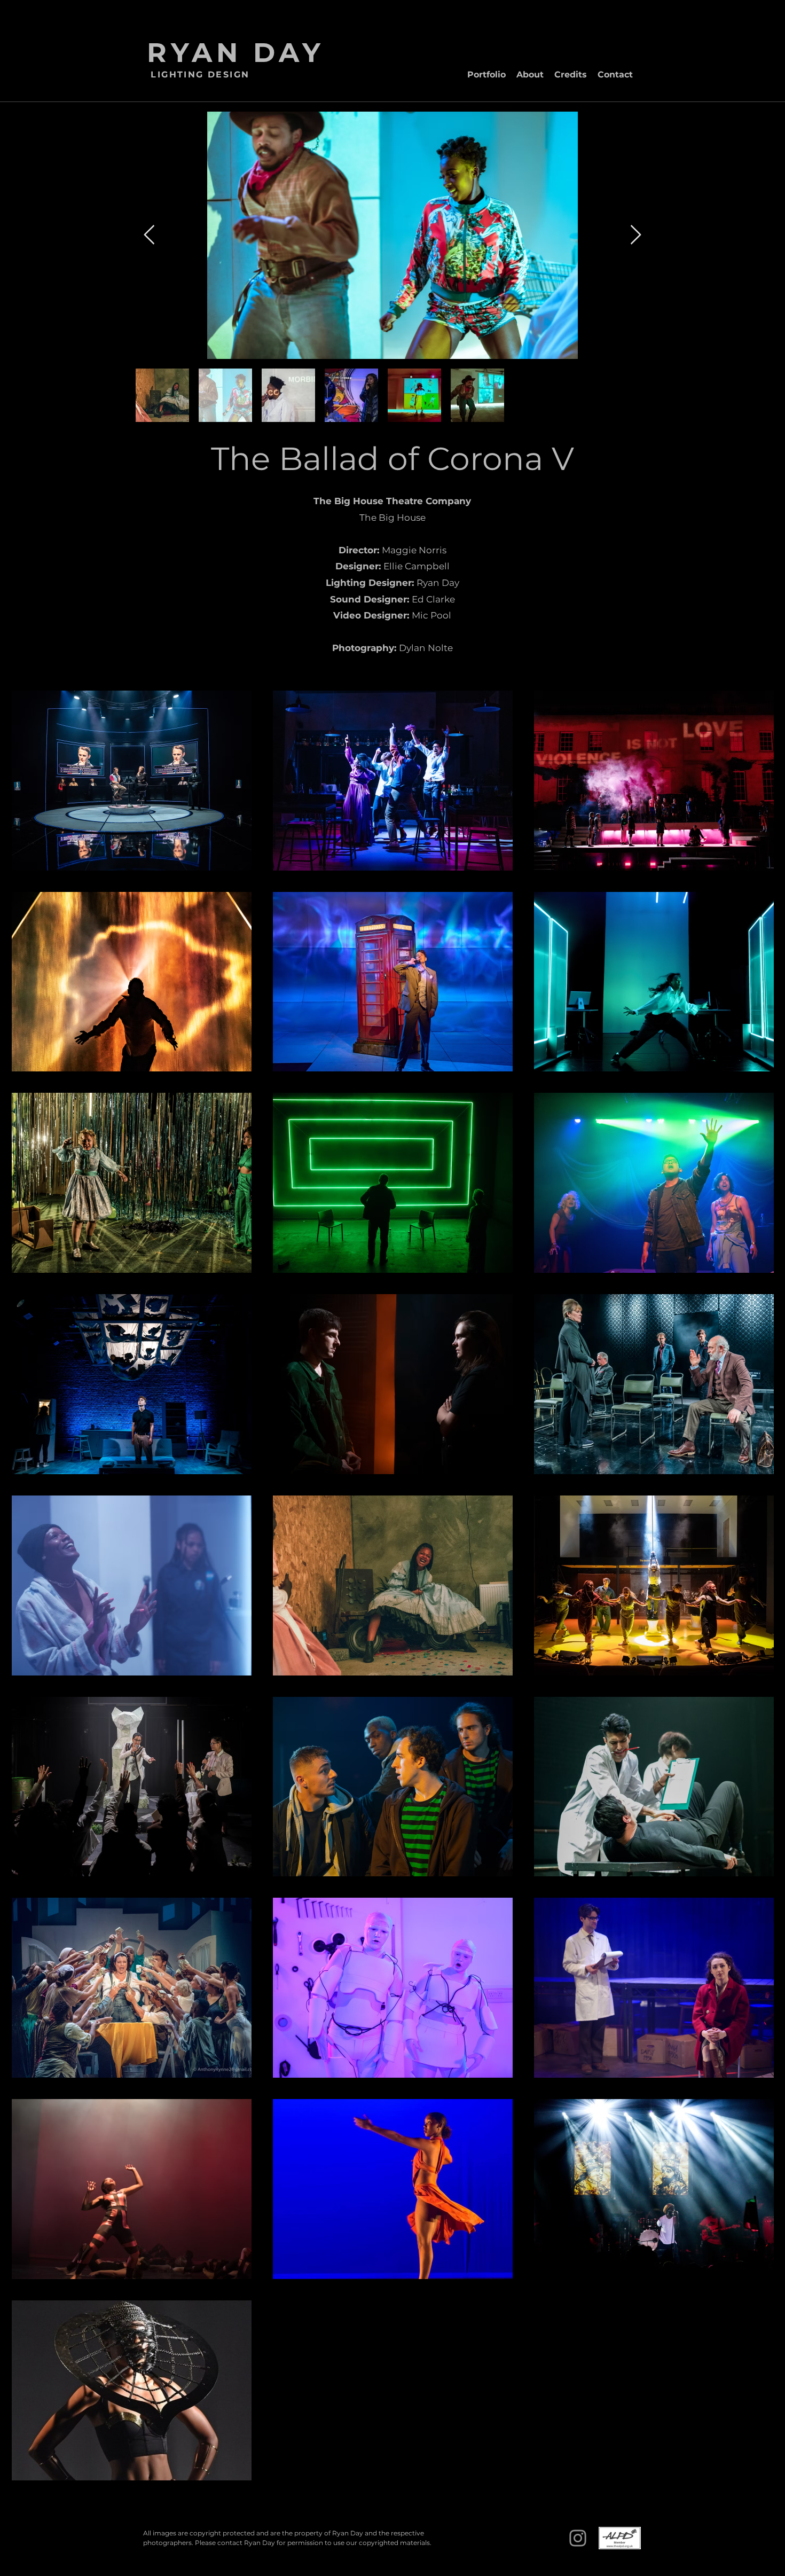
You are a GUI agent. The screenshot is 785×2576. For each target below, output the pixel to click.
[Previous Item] (149, 235)
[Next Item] (636, 235)
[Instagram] (578, 2538)
